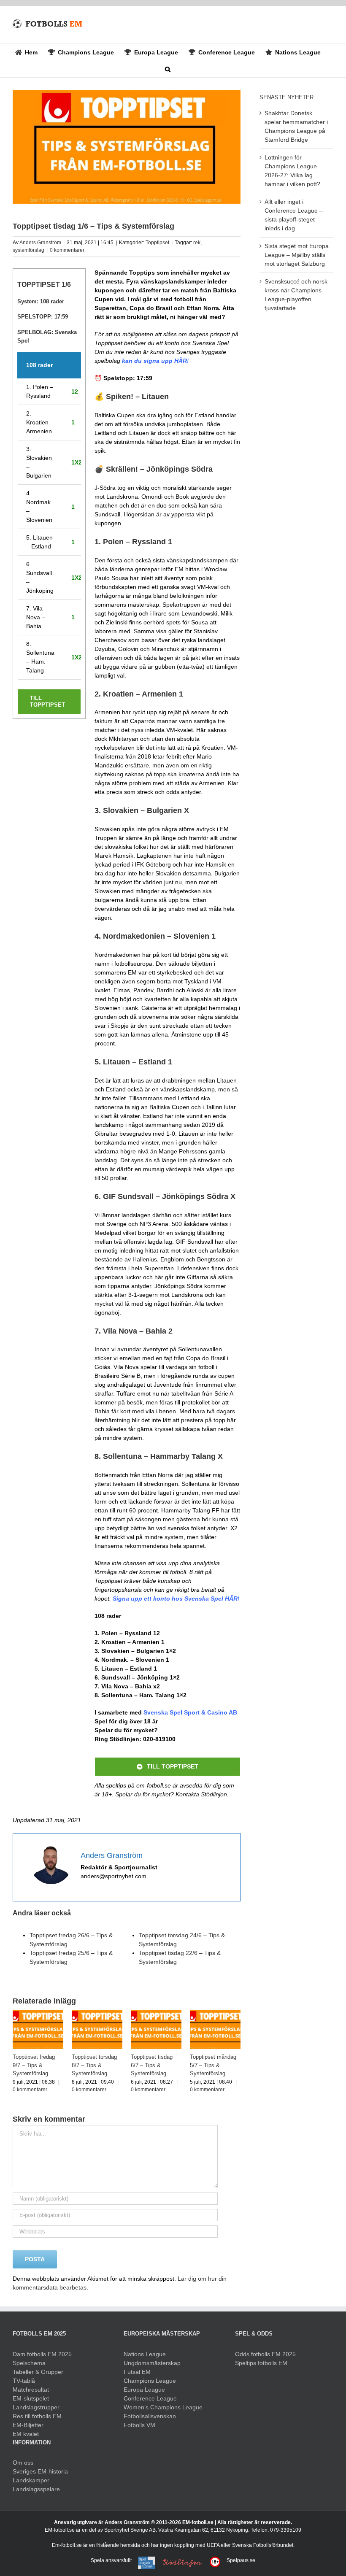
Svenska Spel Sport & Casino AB (190, 1712)
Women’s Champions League (163, 2407)
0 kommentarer (67, 250)
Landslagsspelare (36, 2489)
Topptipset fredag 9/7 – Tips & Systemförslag (34, 2065)
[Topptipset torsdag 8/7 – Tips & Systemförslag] (97, 2014)
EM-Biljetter (28, 2425)
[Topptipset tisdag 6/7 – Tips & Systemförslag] (156, 2014)
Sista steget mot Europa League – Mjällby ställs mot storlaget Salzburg (297, 255)
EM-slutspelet (31, 2398)
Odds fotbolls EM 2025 (265, 2354)
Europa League (144, 2390)
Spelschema (29, 2363)
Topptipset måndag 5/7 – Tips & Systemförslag (213, 2065)
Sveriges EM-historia (40, 2471)
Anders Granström (40, 243)
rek (197, 243)
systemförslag (28, 250)
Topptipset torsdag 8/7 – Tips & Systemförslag (94, 2065)
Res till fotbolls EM (37, 2416)
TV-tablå (24, 2381)
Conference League (150, 2398)
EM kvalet (26, 2434)
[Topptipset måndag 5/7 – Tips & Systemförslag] (215, 2014)
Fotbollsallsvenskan (150, 2416)
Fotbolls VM (139, 2425)
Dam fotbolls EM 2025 (42, 2354)
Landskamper (31, 2480)
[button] (168, 69)
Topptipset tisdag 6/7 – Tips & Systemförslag (152, 2065)
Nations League (145, 2354)
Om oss (23, 2463)
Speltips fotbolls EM (261, 2363)
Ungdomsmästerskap (152, 2363)
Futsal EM (137, 2372)
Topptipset (157, 243)
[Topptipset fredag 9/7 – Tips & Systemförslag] (38, 2014)
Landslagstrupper (36, 2407)
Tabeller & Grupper (38, 2372)
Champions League (150, 2381)
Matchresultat (31, 2390)
